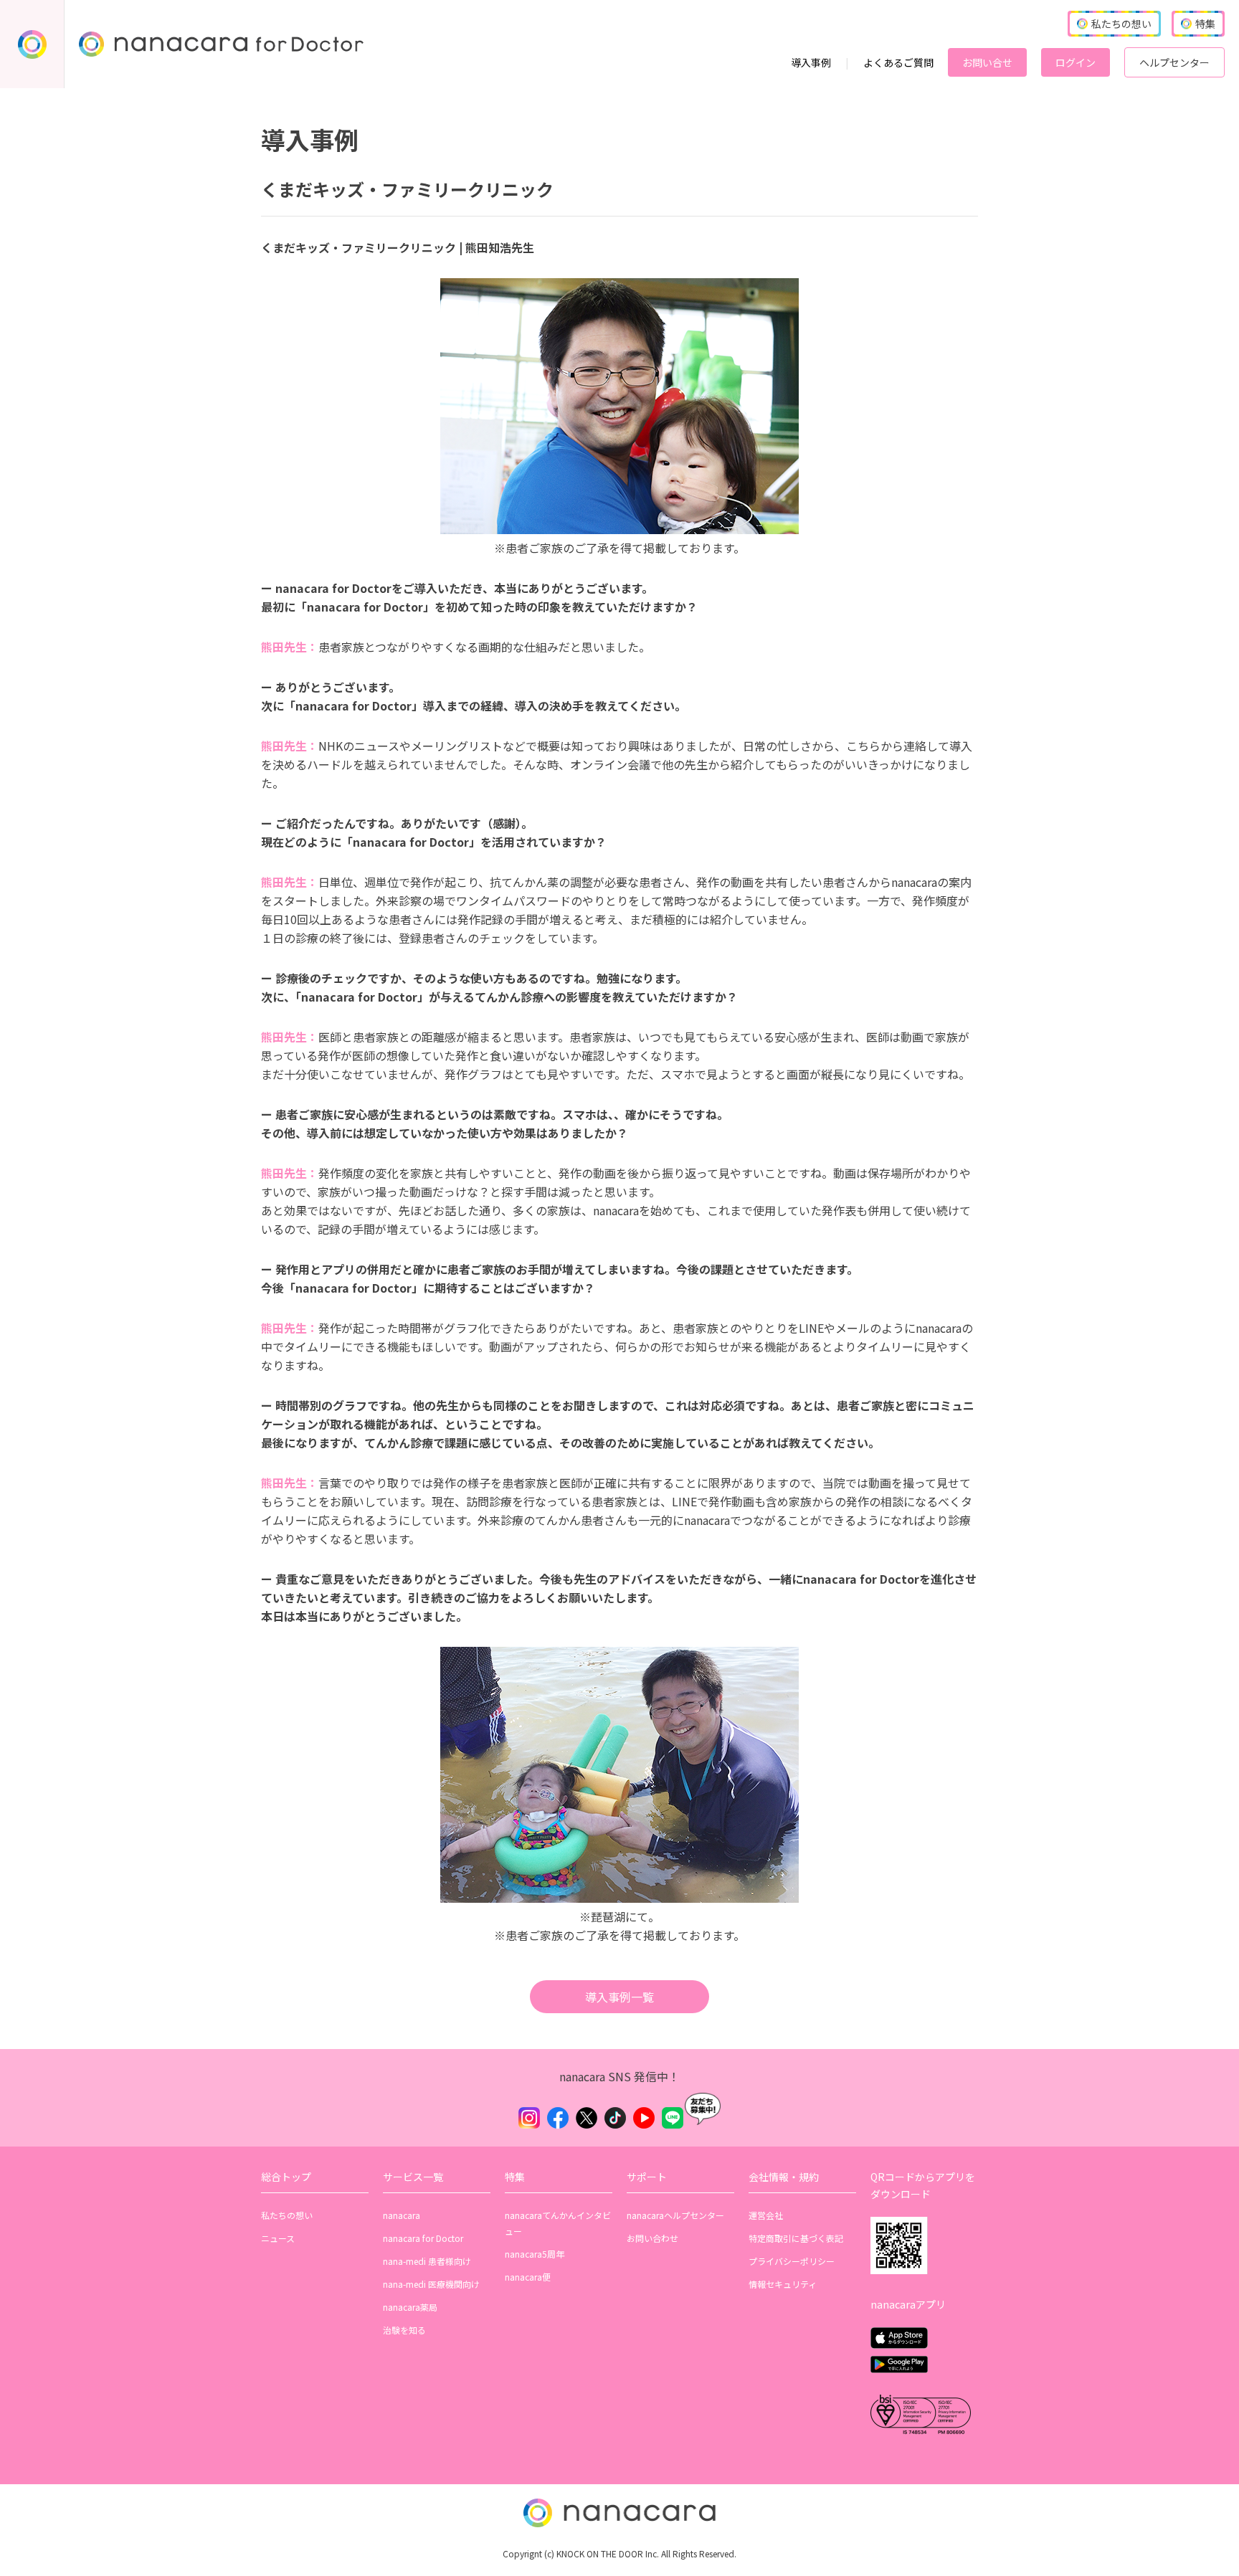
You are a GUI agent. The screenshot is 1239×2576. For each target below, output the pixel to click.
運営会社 (766, 2215)
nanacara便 (528, 2277)
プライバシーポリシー (792, 2261)
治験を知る (404, 2330)
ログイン (1076, 62)
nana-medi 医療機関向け (431, 2284)
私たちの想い (287, 2215)
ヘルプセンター (1174, 62)
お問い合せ (987, 62)
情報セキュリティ (783, 2284)
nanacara (402, 2215)
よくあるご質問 (898, 62)
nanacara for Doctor (423, 2238)
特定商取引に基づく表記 (796, 2238)
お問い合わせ (652, 2238)
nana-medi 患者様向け (427, 2261)
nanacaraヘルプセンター (675, 2215)
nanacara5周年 (535, 2254)
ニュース (278, 2238)
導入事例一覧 (619, 1997)
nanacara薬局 (410, 2307)
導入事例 (811, 62)
